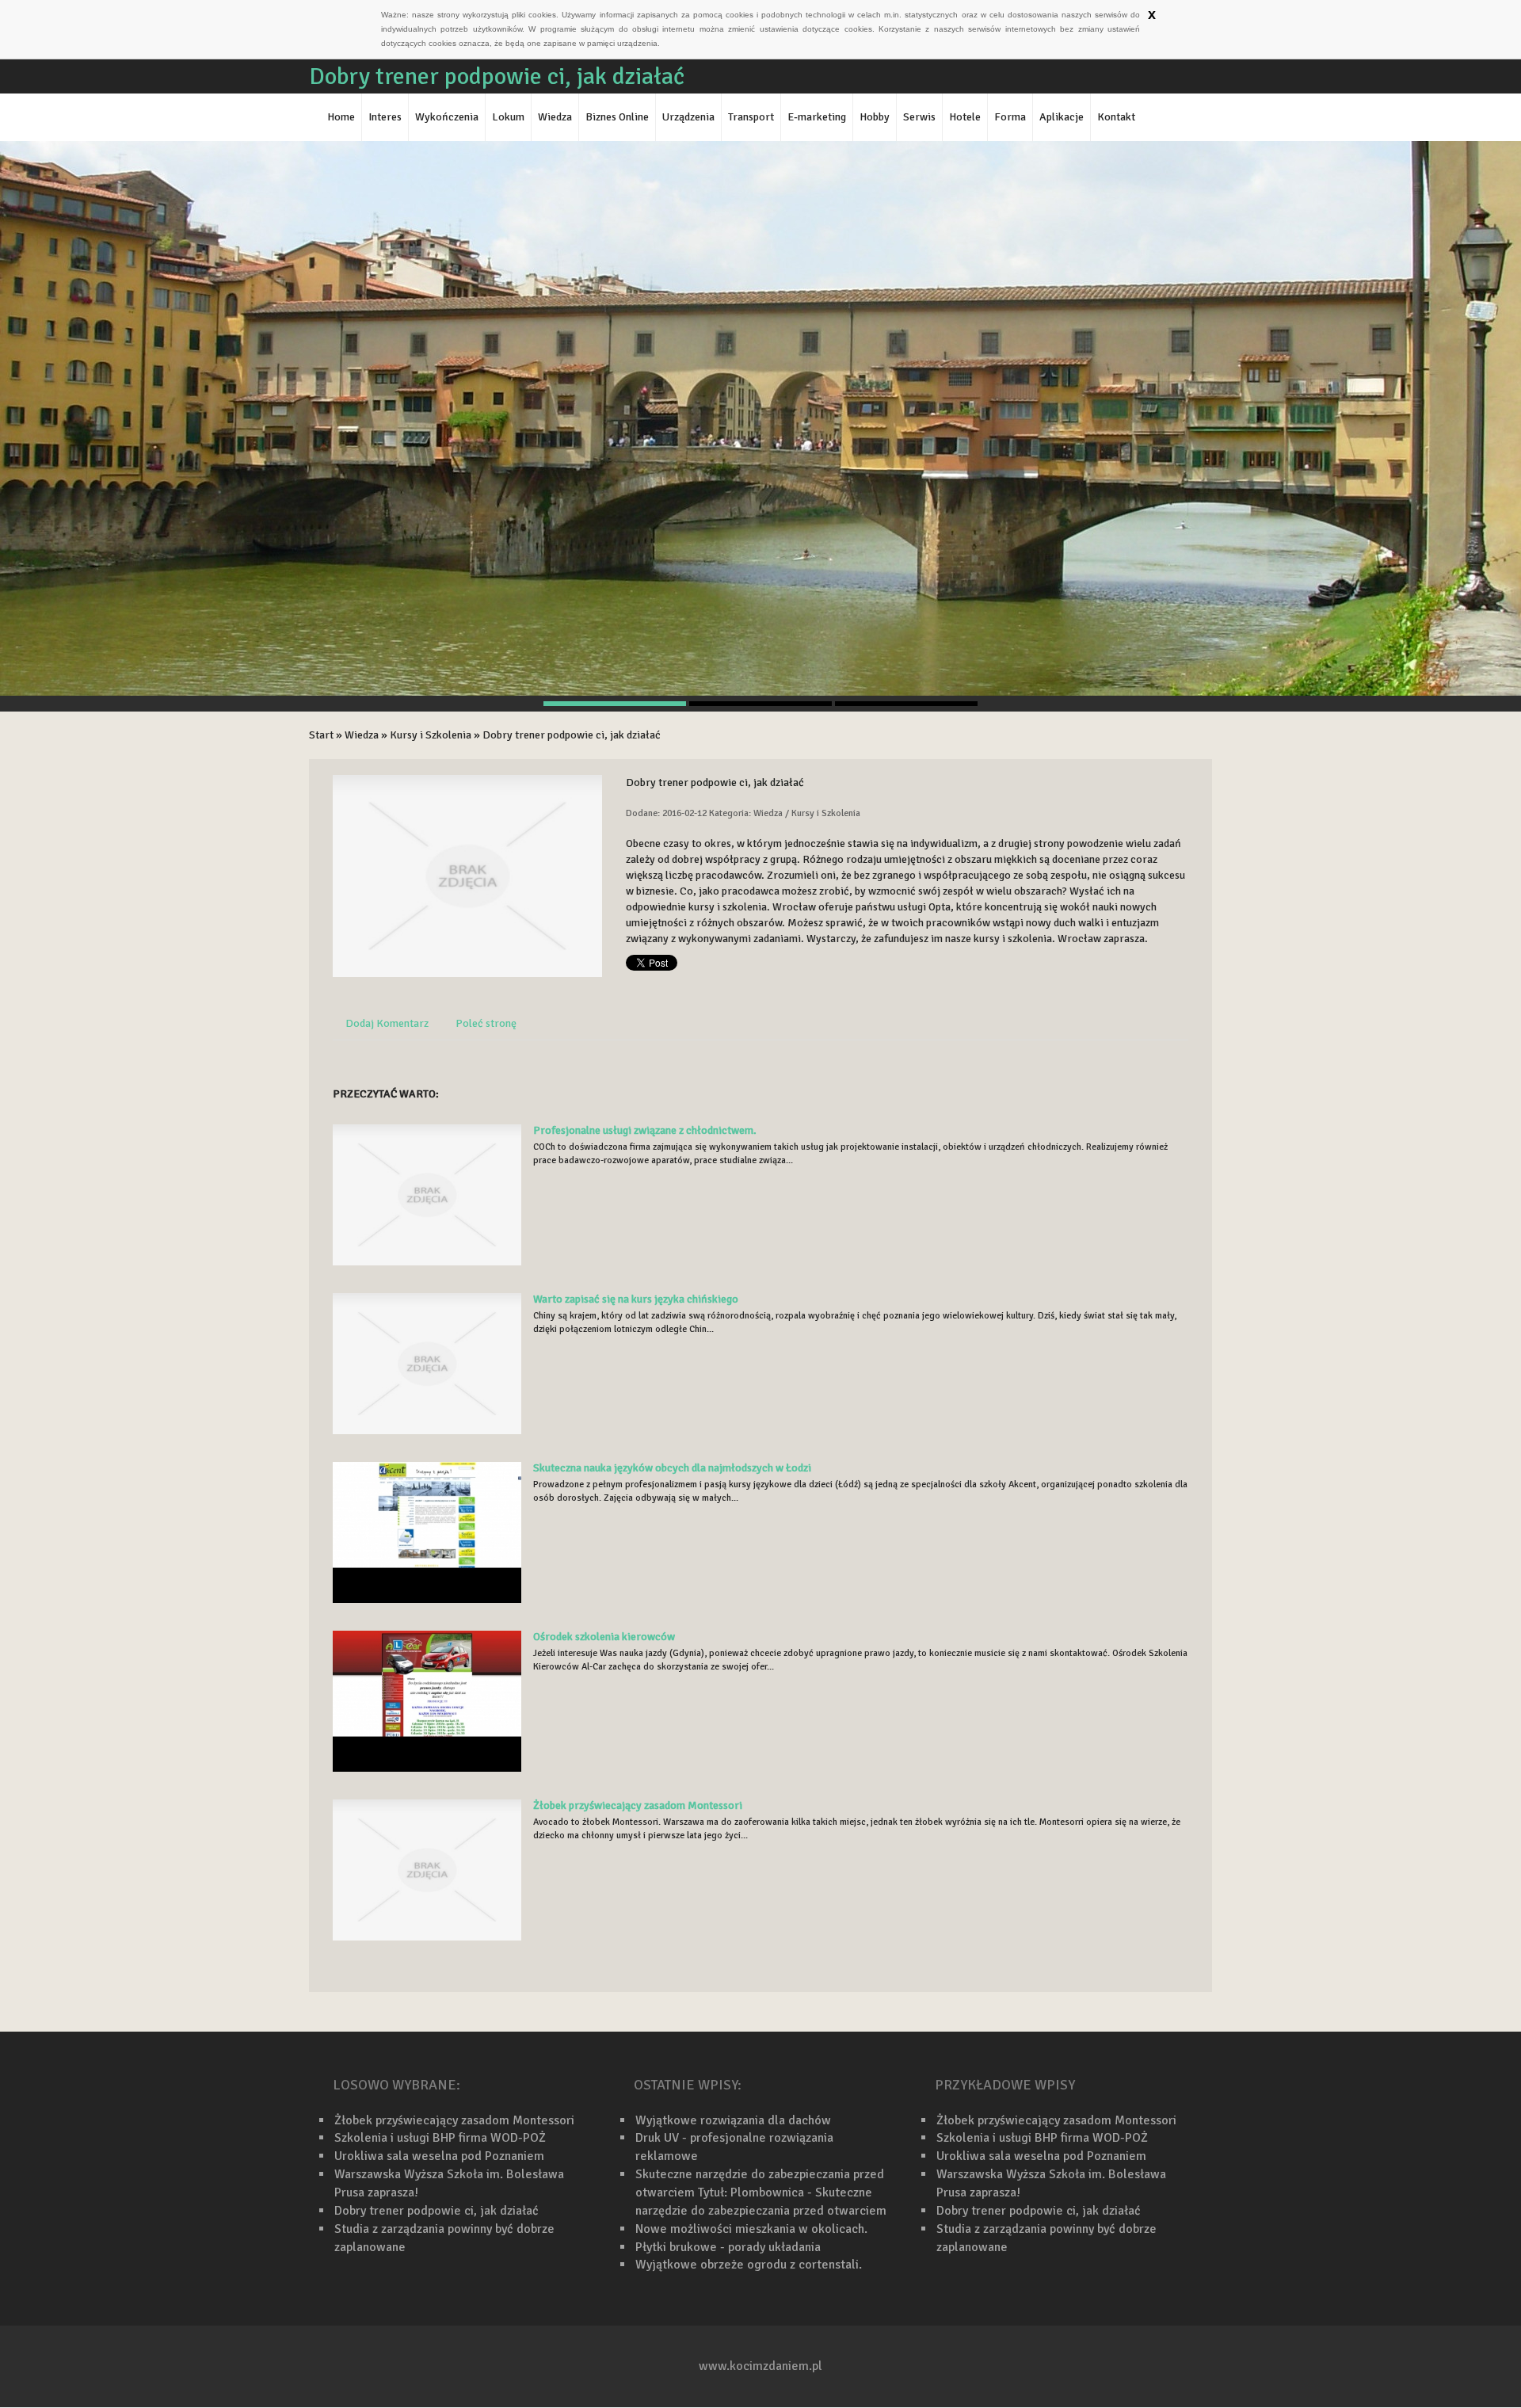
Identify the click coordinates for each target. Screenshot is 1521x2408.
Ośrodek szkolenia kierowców (604, 1637)
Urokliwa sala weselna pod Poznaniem (439, 2156)
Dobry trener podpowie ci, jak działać (572, 735)
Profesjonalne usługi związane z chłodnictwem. (645, 1130)
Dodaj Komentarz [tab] (387, 1023)
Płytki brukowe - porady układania (728, 2247)
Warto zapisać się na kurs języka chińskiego (636, 1299)
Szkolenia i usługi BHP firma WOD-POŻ (440, 2138)
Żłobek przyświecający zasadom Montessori (638, 1805)
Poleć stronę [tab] (486, 1023)
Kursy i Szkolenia (431, 735)
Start (321, 735)
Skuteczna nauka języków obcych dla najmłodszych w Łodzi (672, 1468)
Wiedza (362, 735)
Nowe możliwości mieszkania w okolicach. (751, 2229)
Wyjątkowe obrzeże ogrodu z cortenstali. (749, 2265)
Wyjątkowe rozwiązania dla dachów (733, 2120)
